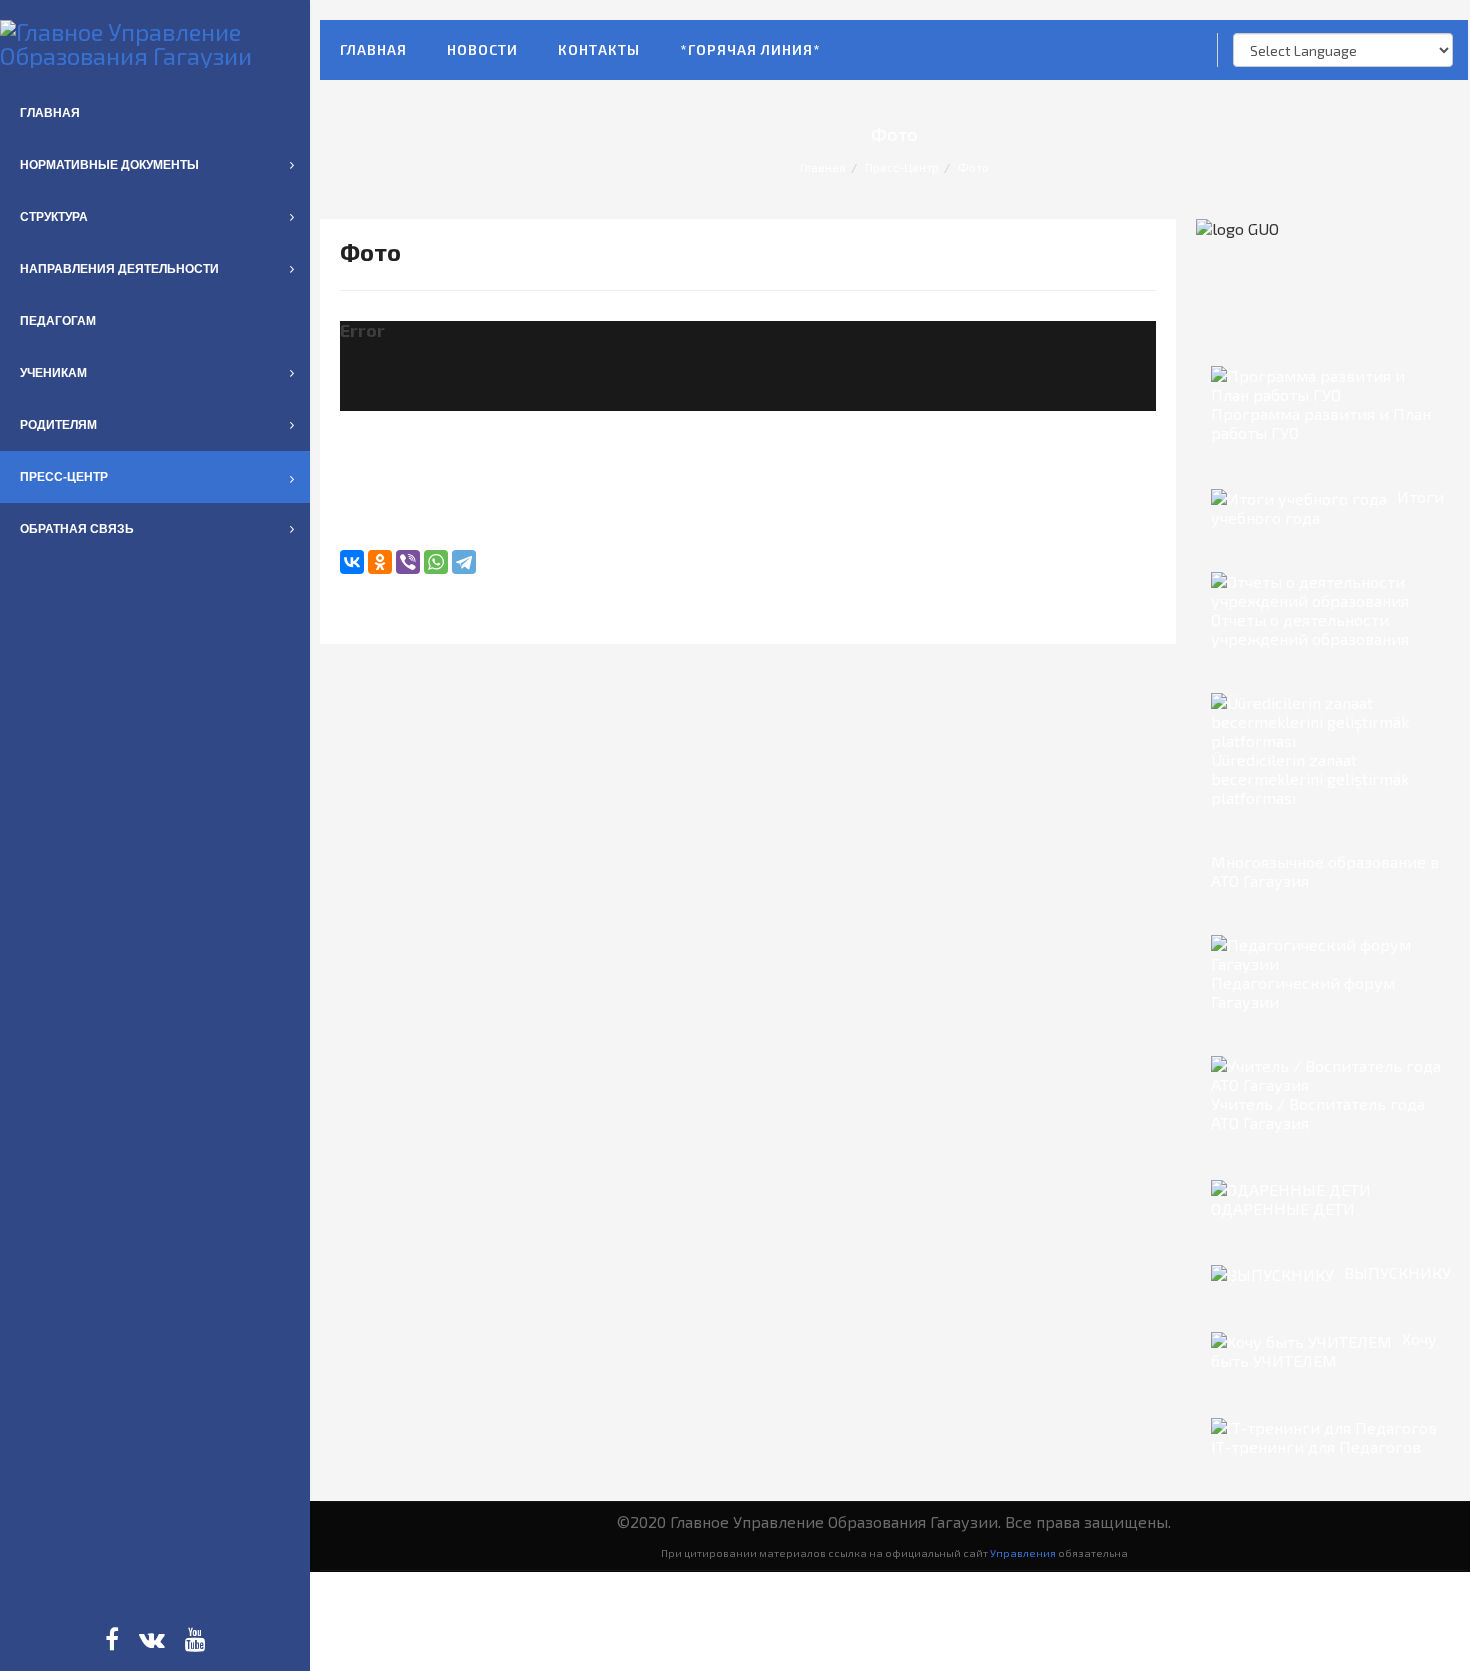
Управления (1023, 1552)
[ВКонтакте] (352, 562)
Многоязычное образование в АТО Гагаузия (1325, 871)
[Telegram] (464, 562)
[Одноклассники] (380, 562)
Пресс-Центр (902, 167)
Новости (482, 49)
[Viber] (408, 562)
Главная (373, 49)
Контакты (599, 49)
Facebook (112, 1639)
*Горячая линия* (750, 49)
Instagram (152, 1639)
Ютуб (195, 1639)
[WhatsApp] (436, 562)
